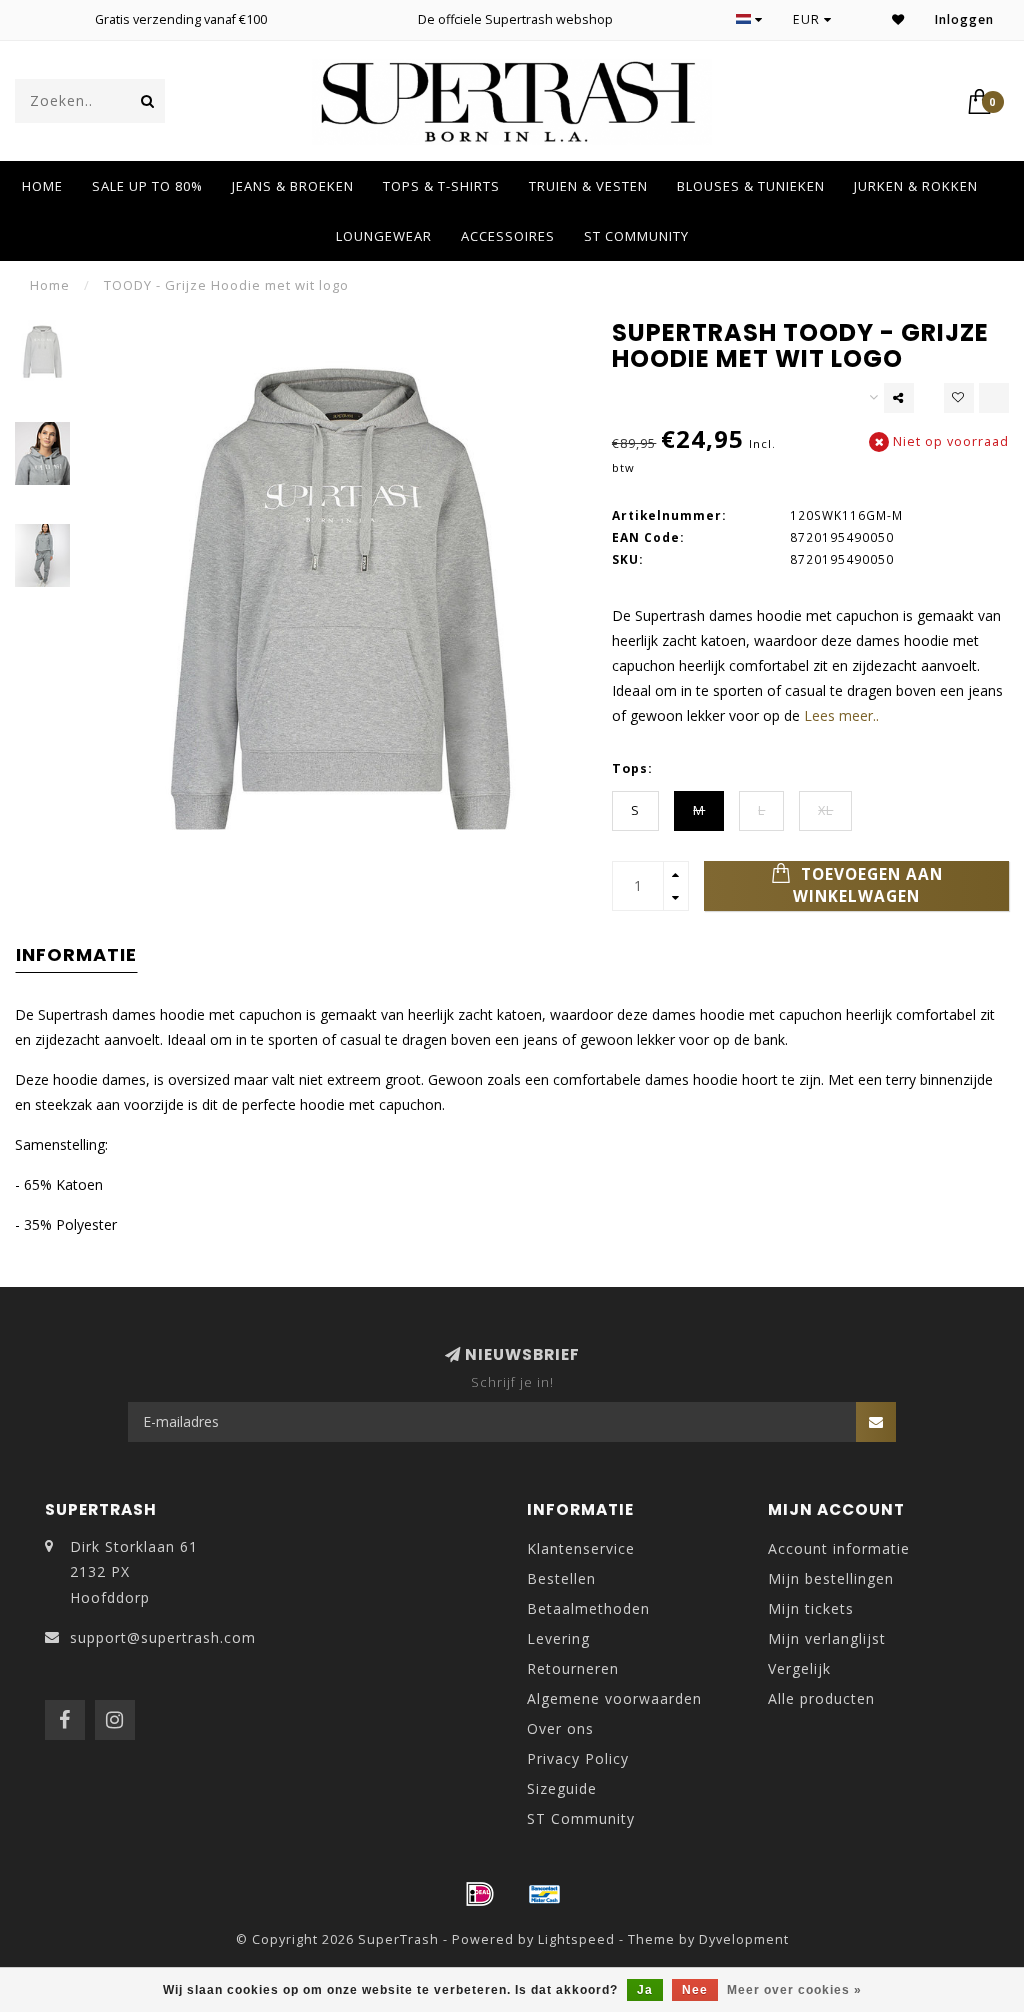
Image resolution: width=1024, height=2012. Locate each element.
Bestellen (561, 1578)
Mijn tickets (811, 1608)
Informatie (76, 954)
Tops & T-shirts (441, 186)
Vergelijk (799, 1668)
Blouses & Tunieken (751, 186)
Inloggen (964, 19)
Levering (558, 1638)
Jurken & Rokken (916, 186)
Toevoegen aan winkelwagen (868, 885)
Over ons (560, 1728)
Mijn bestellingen (831, 1578)
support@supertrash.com (163, 1637)
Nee (695, 1990)
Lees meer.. (841, 715)
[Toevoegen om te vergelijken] (994, 398)
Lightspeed (576, 1939)
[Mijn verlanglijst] (898, 19)
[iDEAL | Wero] (480, 1894)
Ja (645, 1990)
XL (825, 810)
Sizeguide (562, 1788)
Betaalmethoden (588, 1608)
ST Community (581, 1818)
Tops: (632, 768)
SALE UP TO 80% (147, 186)
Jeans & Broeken (293, 186)
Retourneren (573, 1668)
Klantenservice (581, 1548)
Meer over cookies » (794, 1990)
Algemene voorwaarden (614, 1698)
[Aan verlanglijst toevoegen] (959, 398)
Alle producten (821, 1698)
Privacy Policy (578, 1758)
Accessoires (508, 236)
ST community (636, 236)
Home (42, 186)
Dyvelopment (744, 1939)
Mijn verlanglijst (827, 1638)
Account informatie (839, 1548)
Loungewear (384, 236)
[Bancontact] (545, 1894)
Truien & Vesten (588, 186)
